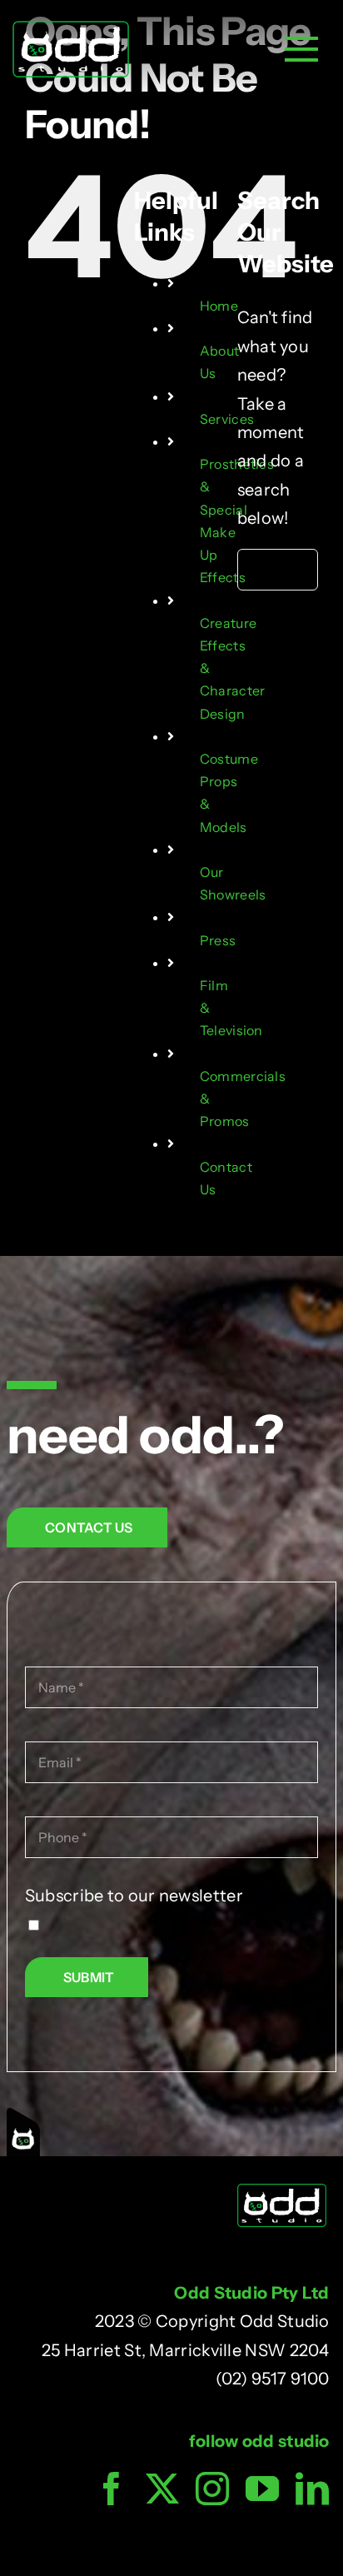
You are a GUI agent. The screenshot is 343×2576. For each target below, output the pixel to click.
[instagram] (212, 2489)
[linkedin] (312, 2489)
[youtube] (262, 2489)
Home (219, 306)
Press (218, 940)
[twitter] (162, 2489)
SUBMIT (89, 1977)
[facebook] (112, 2489)
